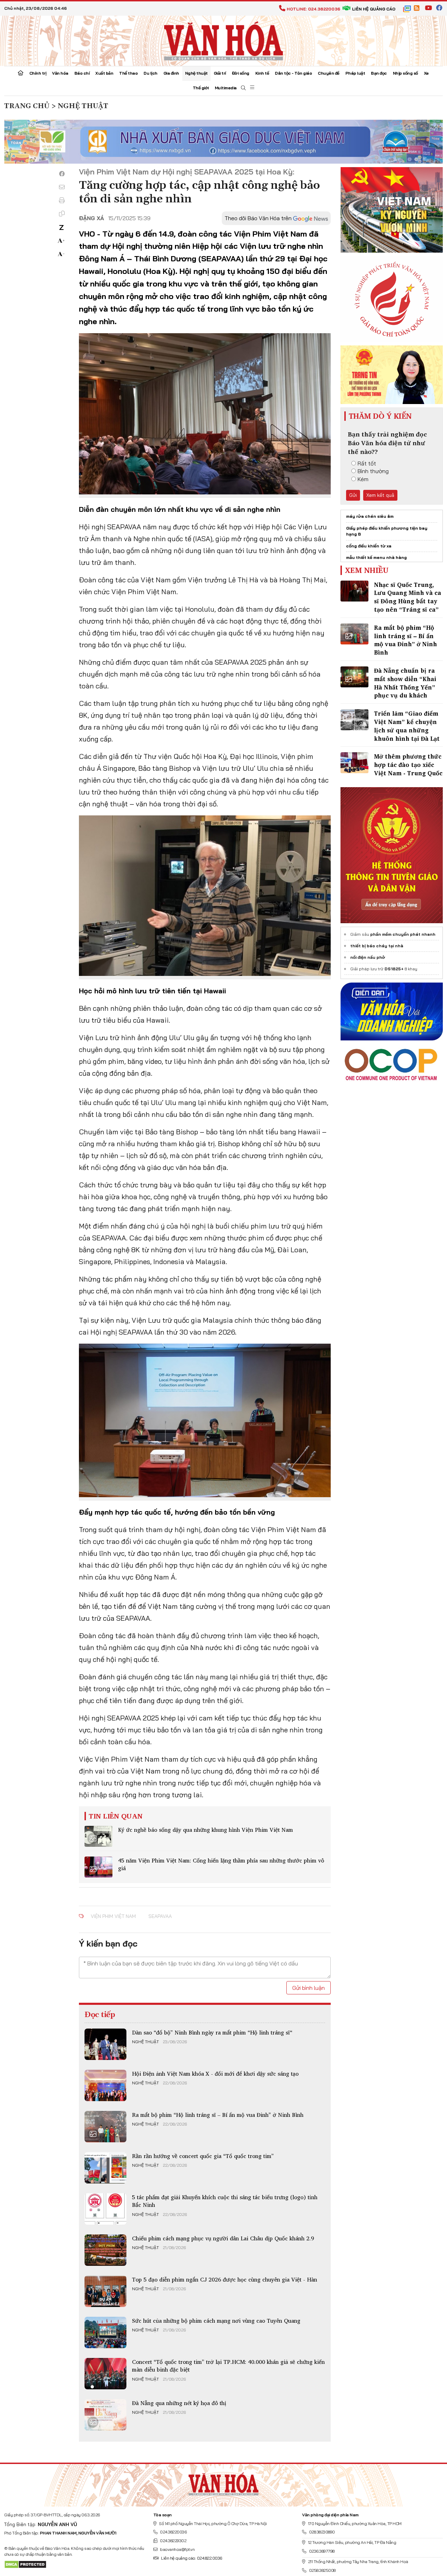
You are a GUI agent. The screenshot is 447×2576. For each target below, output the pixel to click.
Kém (363, 479)
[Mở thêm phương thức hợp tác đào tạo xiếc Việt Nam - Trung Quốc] (354, 763)
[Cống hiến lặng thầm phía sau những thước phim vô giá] (98, 1867)
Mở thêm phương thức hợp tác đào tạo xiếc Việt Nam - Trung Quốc (408, 765)
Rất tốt (367, 463)
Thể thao (128, 73)
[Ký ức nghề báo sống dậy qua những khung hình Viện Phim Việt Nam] (98, 1836)
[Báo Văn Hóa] (223, 2482)
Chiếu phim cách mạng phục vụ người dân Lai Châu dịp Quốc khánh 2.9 (223, 2238)
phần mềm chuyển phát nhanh (403, 934)
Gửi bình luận (309, 1988)
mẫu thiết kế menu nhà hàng (376, 557)
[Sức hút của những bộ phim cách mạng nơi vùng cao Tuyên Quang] (105, 2332)
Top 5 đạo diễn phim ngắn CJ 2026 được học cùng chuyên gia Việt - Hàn (225, 2279)
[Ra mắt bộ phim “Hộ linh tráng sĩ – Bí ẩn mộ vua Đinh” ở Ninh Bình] (105, 2127)
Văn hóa (60, 73)
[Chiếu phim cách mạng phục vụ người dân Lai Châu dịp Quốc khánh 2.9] (105, 2250)
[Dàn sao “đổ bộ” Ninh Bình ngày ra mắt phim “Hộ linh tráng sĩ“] (105, 2044)
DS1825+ (394, 969)
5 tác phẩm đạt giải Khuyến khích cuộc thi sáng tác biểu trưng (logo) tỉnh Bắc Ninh (225, 2201)
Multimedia (226, 88)
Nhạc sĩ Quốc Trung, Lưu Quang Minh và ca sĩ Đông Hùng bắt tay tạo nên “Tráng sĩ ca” (408, 597)
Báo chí (82, 73)
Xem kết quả (380, 495)
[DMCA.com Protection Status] (25, 2564)
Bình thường (373, 471)
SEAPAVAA (160, 1916)
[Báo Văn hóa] (223, 40)
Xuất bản (104, 73)
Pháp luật (355, 73)
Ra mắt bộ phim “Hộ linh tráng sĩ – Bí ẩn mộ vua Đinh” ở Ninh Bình (218, 2115)
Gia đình (171, 73)
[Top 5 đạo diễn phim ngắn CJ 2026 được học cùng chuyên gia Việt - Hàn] (105, 2291)
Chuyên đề (329, 73)
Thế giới (201, 88)
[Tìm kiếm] (243, 88)
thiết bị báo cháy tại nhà (377, 946)
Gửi (353, 495)
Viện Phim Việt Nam (113, 1916)
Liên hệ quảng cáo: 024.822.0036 (192, 2558)
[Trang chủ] (21, 74)
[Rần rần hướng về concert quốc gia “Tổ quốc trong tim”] (105, 2168)
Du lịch (151, 73)
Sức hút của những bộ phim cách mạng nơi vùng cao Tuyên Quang (216, 2321)
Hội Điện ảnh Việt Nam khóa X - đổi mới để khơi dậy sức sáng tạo (215, 2074)
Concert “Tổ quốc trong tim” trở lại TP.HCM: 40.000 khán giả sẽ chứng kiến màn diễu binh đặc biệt (228, 2366)
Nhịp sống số (405, 73)
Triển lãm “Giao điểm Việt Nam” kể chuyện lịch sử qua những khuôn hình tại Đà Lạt (407, 726)
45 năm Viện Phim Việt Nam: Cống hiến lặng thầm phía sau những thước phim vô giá (221, 1864)
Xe (426, 73)
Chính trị (38, 73)
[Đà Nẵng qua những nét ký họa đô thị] (105, 2415)
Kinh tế (262, 73)
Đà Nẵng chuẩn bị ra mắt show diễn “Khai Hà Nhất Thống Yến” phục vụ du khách (405, 683)
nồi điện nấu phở (368, 957)
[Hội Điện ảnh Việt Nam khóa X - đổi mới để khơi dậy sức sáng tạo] (105, 2085)
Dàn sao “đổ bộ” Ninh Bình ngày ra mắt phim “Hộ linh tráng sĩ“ (212, 2032)
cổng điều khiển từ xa (369, 546)
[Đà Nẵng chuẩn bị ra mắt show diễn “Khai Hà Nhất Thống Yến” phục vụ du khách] (354, 677)
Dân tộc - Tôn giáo (293, 73)
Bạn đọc (379, 73)
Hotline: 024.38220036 (313, 9)
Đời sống (241, 73)
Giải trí (220, 73)
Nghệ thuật (196, 73)
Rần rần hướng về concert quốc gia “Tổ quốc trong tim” (203, 2156)
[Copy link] (62, 214)
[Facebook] (62, 174)
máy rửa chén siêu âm (370, 516)
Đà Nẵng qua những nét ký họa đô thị (179, 2403)
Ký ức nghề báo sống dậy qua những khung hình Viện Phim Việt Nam (206, 1830)
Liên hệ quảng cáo (374, 9)
